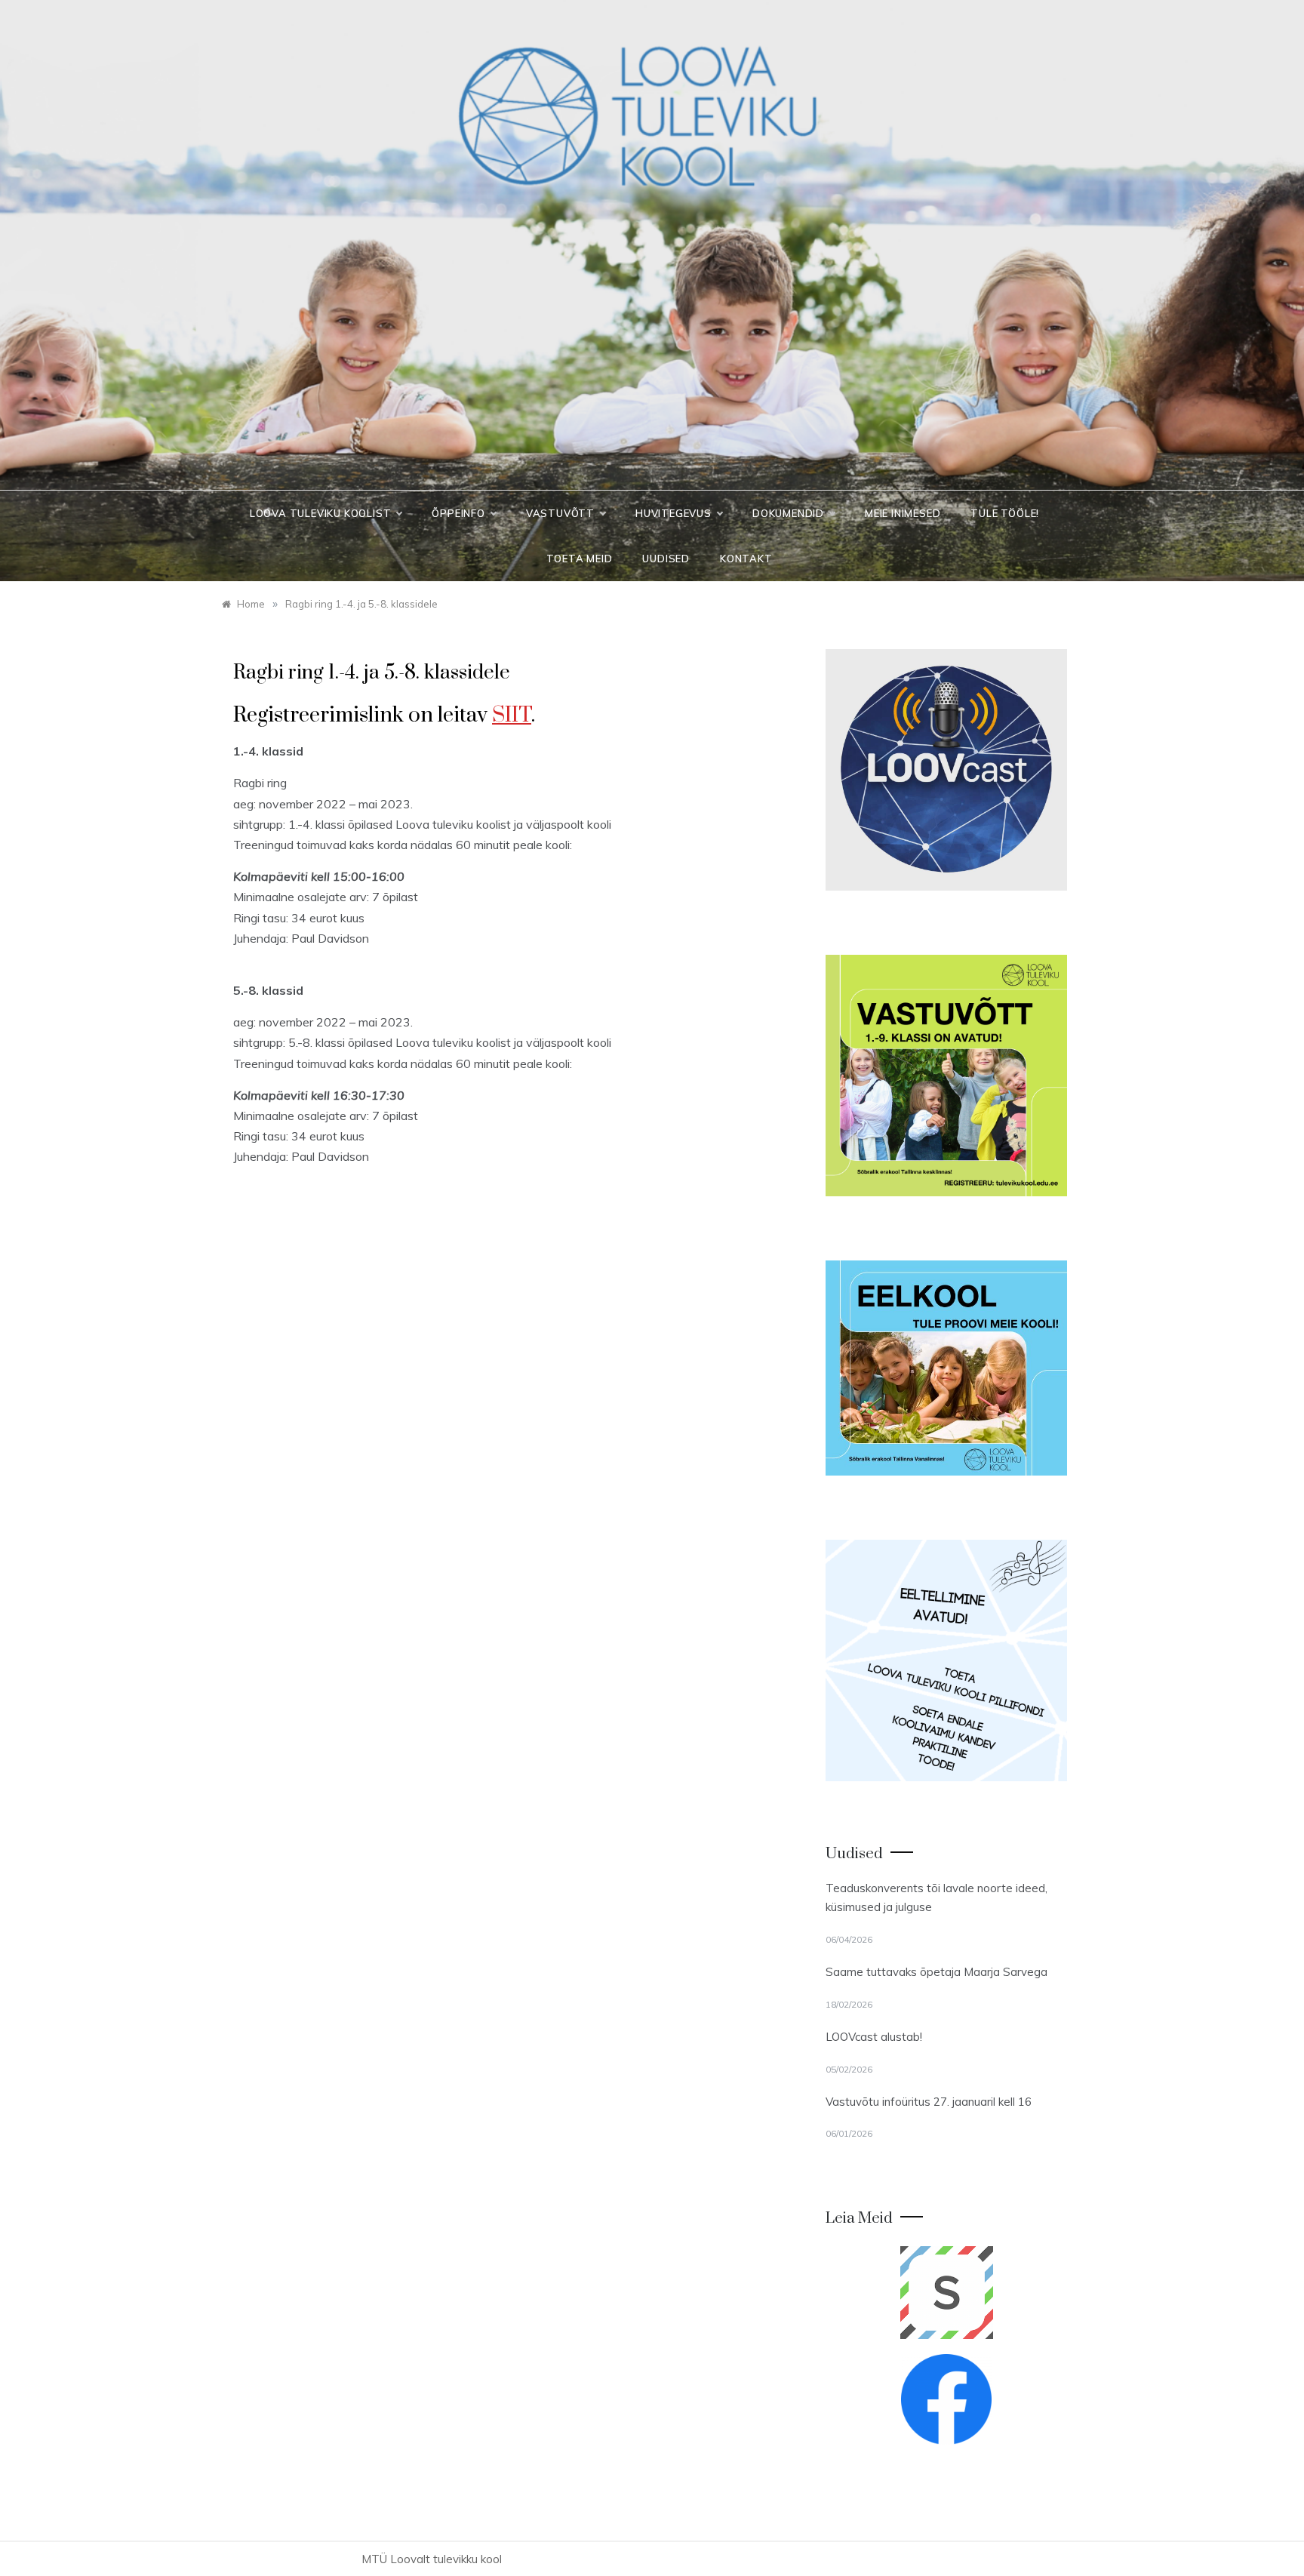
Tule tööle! (1005, 513)
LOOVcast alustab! (874, 2037)
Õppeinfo (458, 513)
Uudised (666, 559)
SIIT (512, 715)
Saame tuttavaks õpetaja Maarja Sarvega (936, 1972)
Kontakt (746, 559)
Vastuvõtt (560, 513)
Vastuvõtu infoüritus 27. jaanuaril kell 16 (929, 2102)
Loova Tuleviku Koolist (321, 513)
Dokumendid (788, 513)
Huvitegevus (674, 513)
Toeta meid (579, 559)
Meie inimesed (903, 513)
